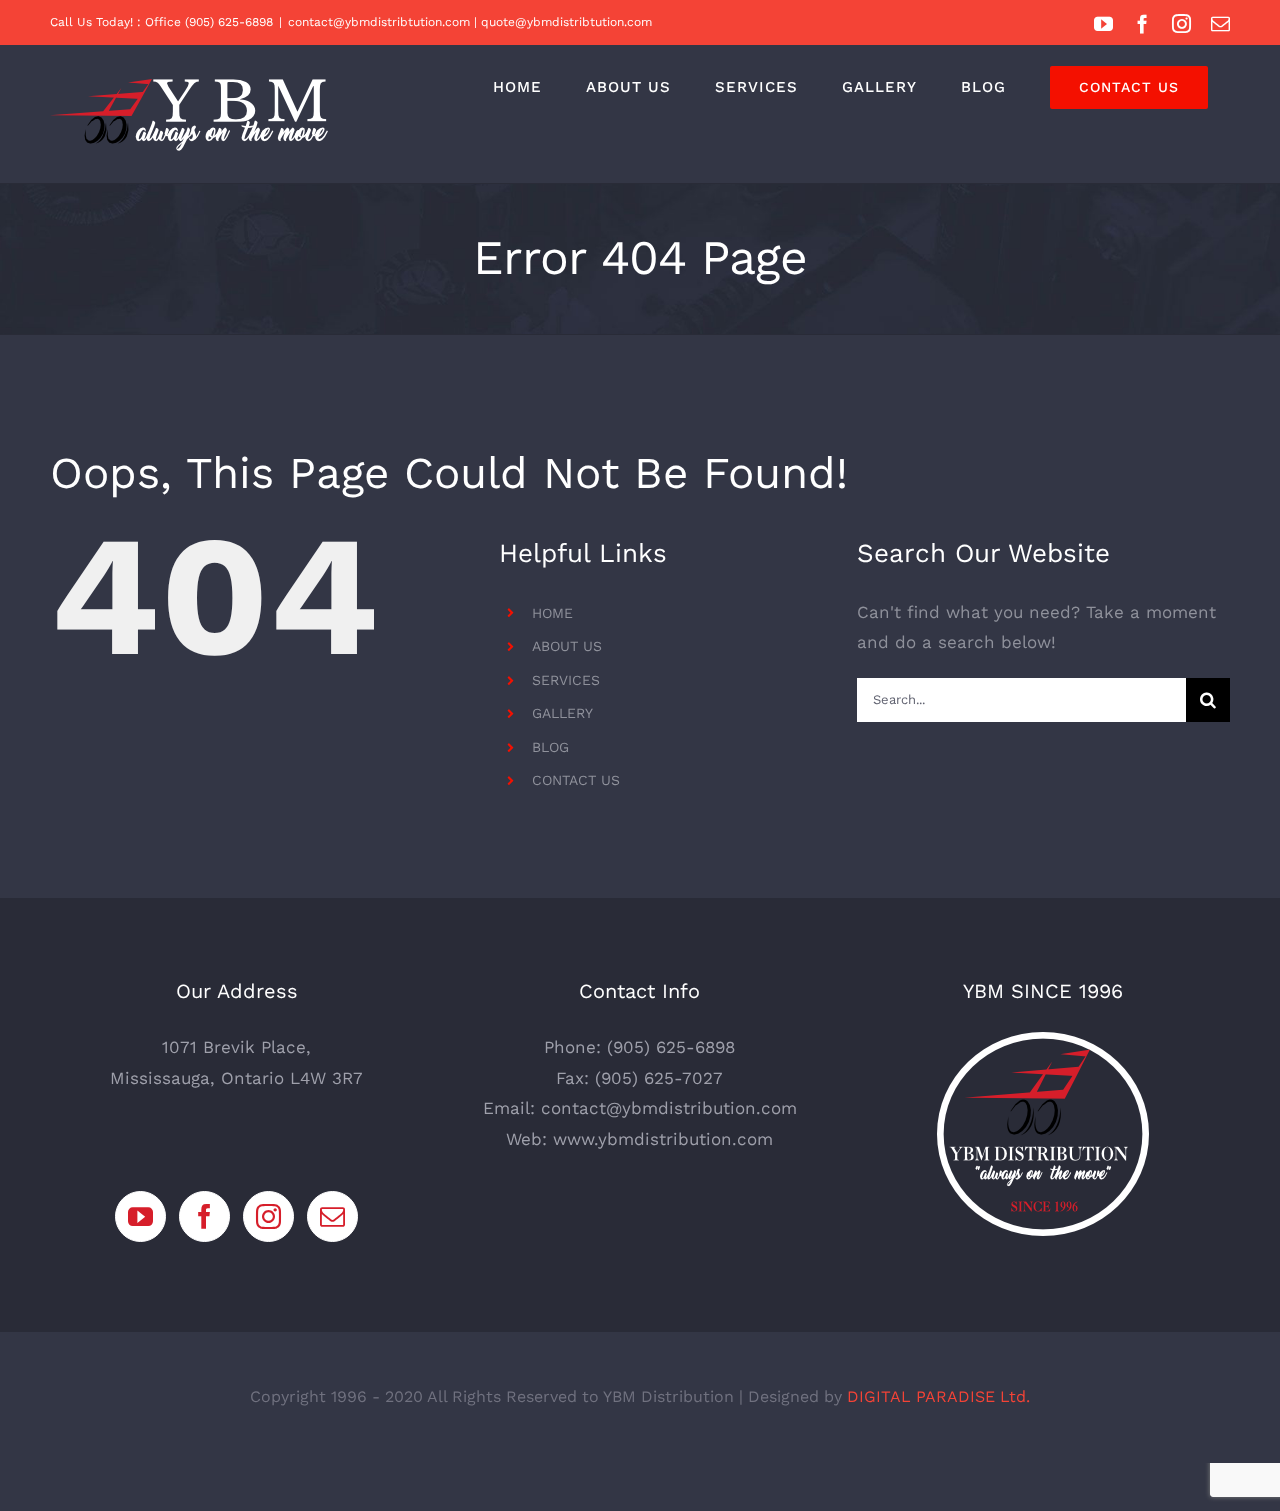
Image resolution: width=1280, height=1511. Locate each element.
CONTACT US (576, 780)
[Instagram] (268, 1216)
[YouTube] (140, 1216)
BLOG (550, 747)
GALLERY (562, 713)
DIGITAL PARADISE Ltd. (938, 1396)
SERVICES (566, 680)
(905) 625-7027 (659, 1078)
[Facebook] (204, 1216)
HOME (552, 613)
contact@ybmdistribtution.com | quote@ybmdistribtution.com (470, 22)
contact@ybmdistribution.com (669, 1108)
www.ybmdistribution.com (663, 1139)
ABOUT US (567, 646)
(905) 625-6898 (671, 1047)
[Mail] (332, 1216)
